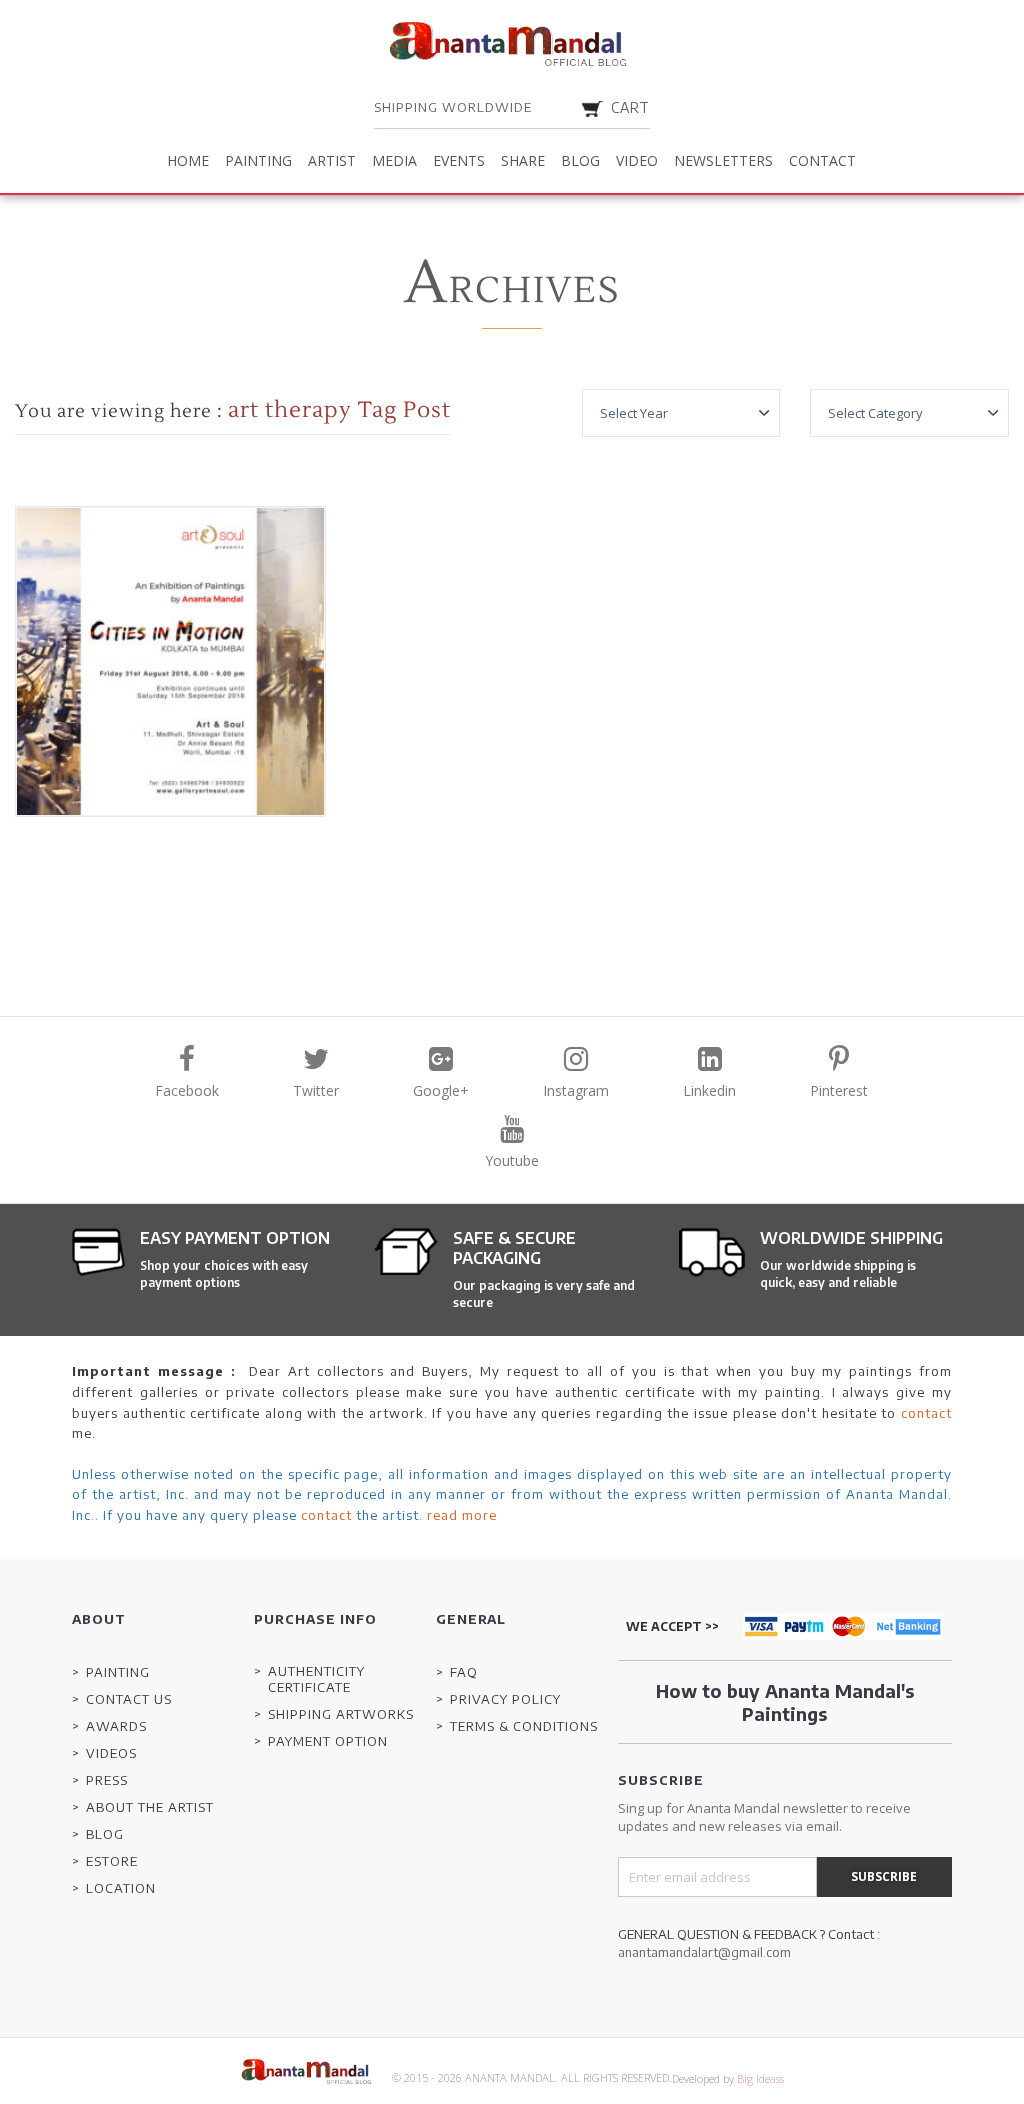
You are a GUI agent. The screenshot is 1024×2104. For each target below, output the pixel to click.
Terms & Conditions (524, 1726)
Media (394, 160)
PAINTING (118, 1672)
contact (926, 1413)
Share (523, 160)
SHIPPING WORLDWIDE (453, 107)
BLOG (105, 1834)
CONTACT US (129, 1699)
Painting (258, 160)
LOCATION (121, 1888)
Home (188, 160)
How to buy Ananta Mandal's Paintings (785, 1702)
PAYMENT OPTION (328, 1741)
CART (630, 107)
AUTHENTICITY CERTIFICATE (316, 1679)
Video (637, 160)
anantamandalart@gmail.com (704, 1952)
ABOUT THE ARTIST (150, 1807)
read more (462, 1515)
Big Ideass (760, 2078)
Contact (822, 160)
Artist (332, 160)
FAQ (464, 1672)
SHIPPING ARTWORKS (341, 1714)
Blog (580, 160)
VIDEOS (111, 1753)
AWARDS (116, 1726)
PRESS (107, 1780)
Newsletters (723, 160)
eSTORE (112, 1861)
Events (459, 160)
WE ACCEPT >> (672, 1626)
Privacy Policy (505, 1699)
